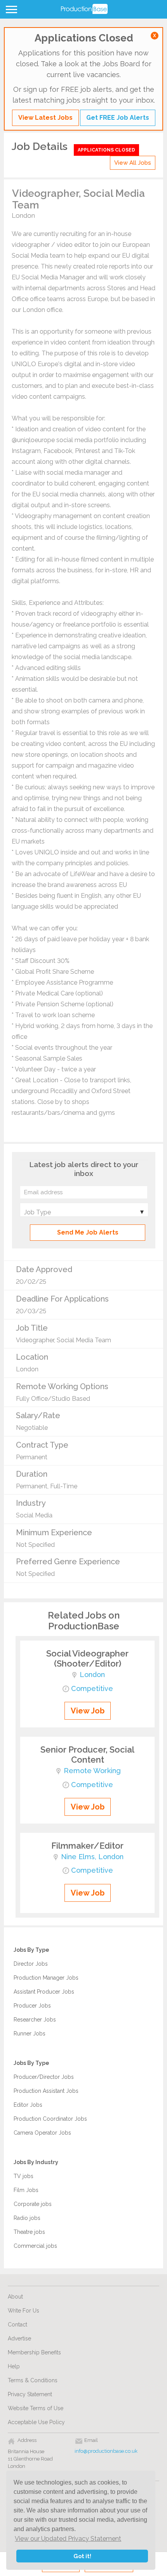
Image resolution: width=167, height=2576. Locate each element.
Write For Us (23, 2311)
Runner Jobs (30, 2034)
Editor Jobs (28, 2105)
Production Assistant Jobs (46, 2091)
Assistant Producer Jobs (44, 1992)
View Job (88, 1711)
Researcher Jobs (35, 2020)
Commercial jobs (35, 2246)
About (15, 2297)
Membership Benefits (34, 2352)
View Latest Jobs (45, 118)
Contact (17, 2325)
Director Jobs (31, 1964)
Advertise (19, 2338)
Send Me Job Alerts (88, 1232)
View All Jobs (133, 163)
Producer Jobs (32, 2006)
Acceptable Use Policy (36, 2422)
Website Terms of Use (36, 2408)
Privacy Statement (30, 2394)
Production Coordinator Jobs (50, 2119)
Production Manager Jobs (46, 1978)
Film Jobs (26, 2190)
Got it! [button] (82, 2556)
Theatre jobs (29, 2232)
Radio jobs (27, 2218)
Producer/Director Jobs (44, 2077)
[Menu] (10, 11)
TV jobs (23, 2176)
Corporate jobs (33, 2204)
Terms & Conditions (33, 2380)
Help (14, 2366)
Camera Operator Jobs (42, 2133)
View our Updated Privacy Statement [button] (68, 2539)
